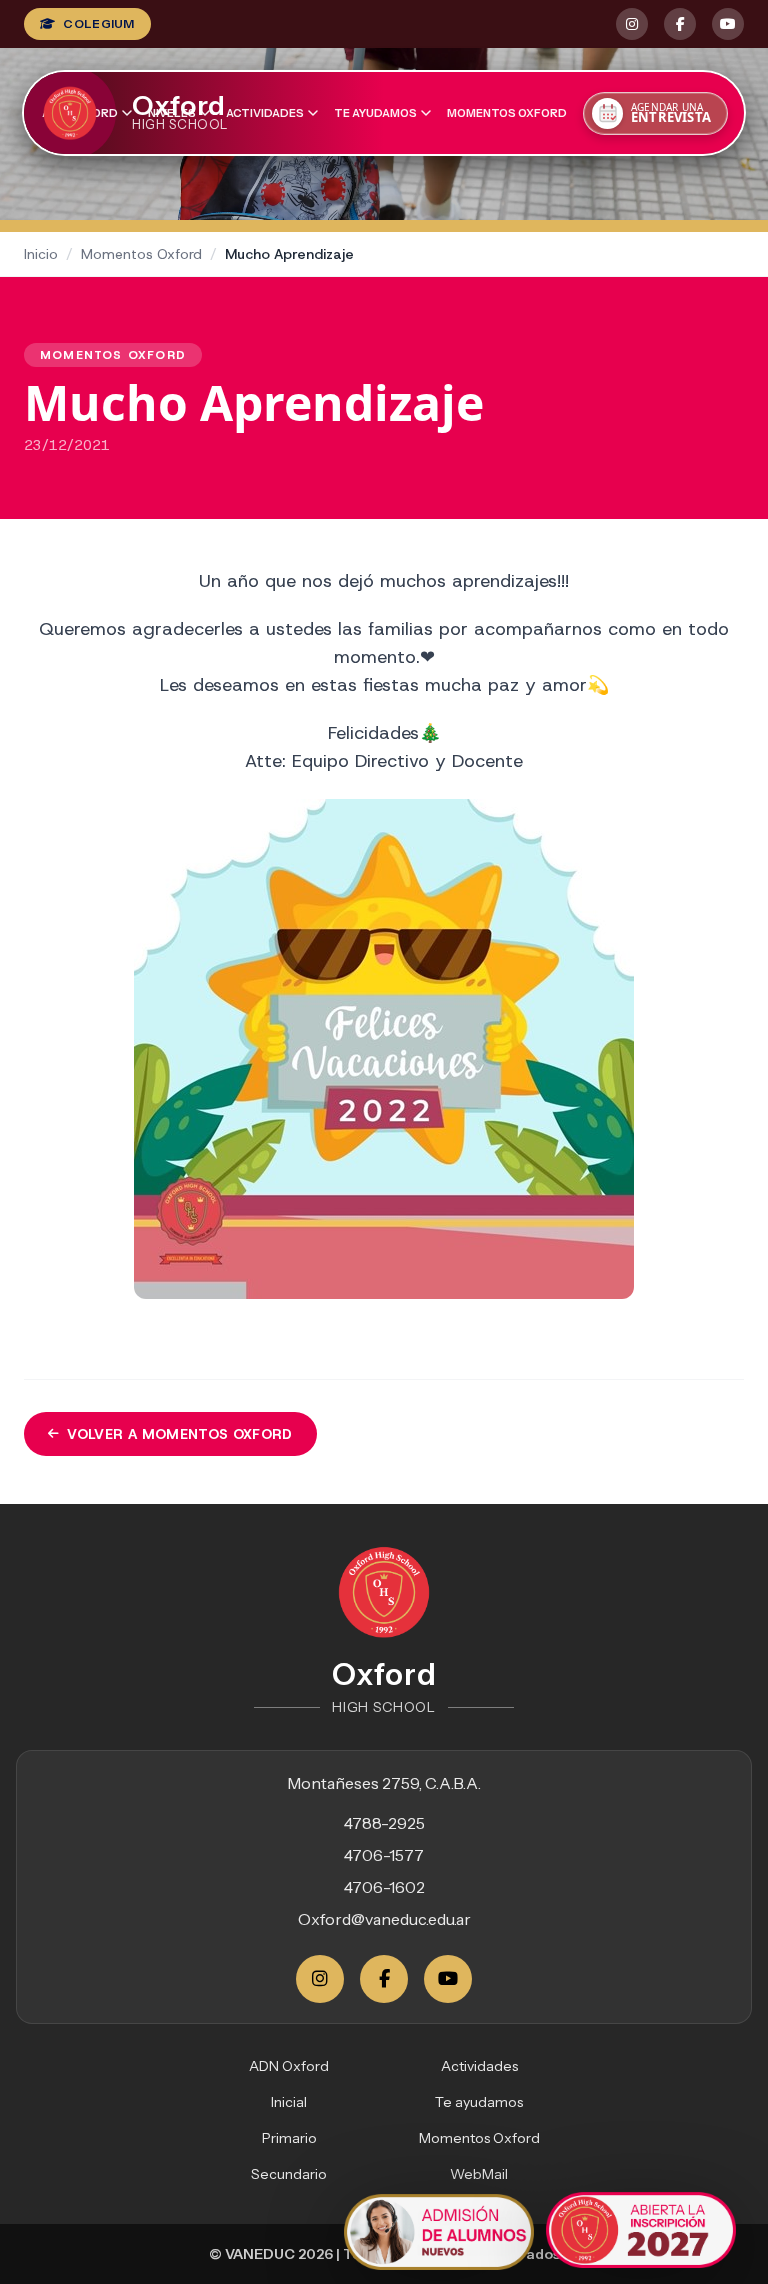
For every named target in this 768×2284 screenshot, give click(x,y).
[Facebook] (384, 1979)
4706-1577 (384, 1855)
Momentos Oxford (507, 113)
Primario (289, 2138)
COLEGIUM (98, 23)
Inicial (289, 2102)
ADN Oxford (289, 2066)
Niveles (172, 113)
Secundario (289, 2174)
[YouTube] (448, 1979)
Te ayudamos (375, 113)
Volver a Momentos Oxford (179, 1434)
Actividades (265, 113)
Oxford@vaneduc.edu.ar (384, 1919)
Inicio (41, 254)
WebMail (479, 2174)
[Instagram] (320, 1979)
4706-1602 (384, 1887)
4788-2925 (384, 1823)
